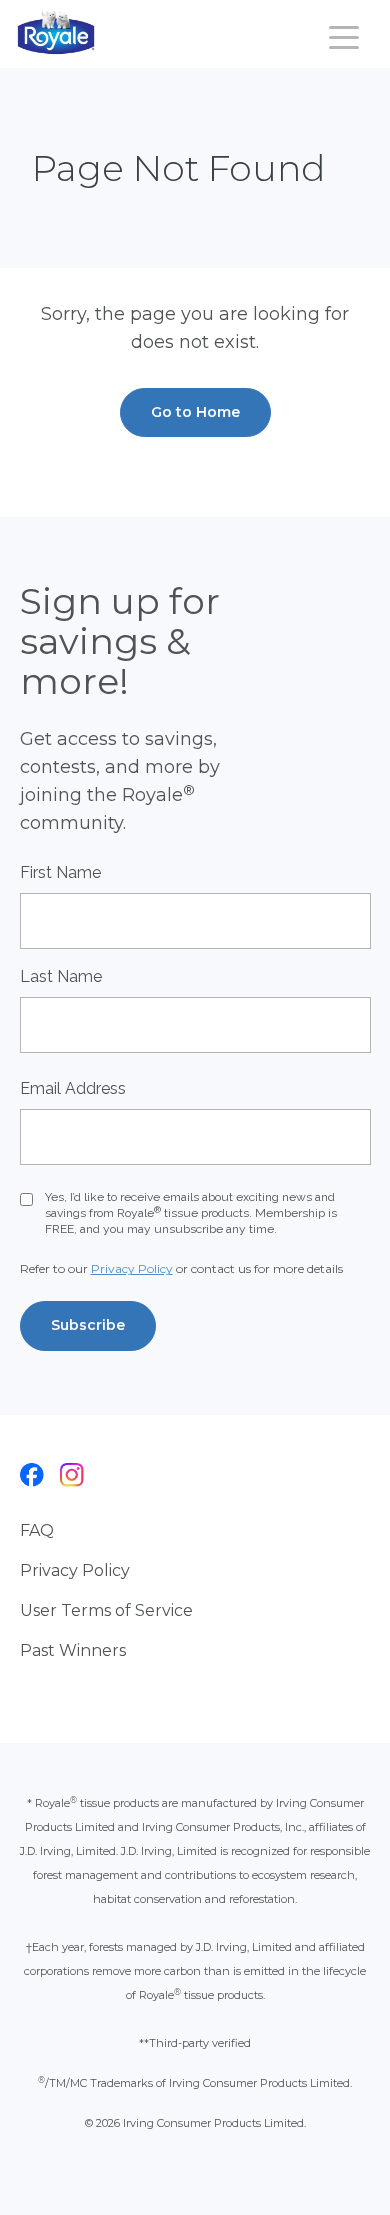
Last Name (61, 976)
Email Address (73, 1088)
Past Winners (73, 1650)
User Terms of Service (106, 1610)
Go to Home (195, 412)
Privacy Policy (132, 1268)
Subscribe (88, 1325)
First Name (60, 872)
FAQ (37, 1530)
